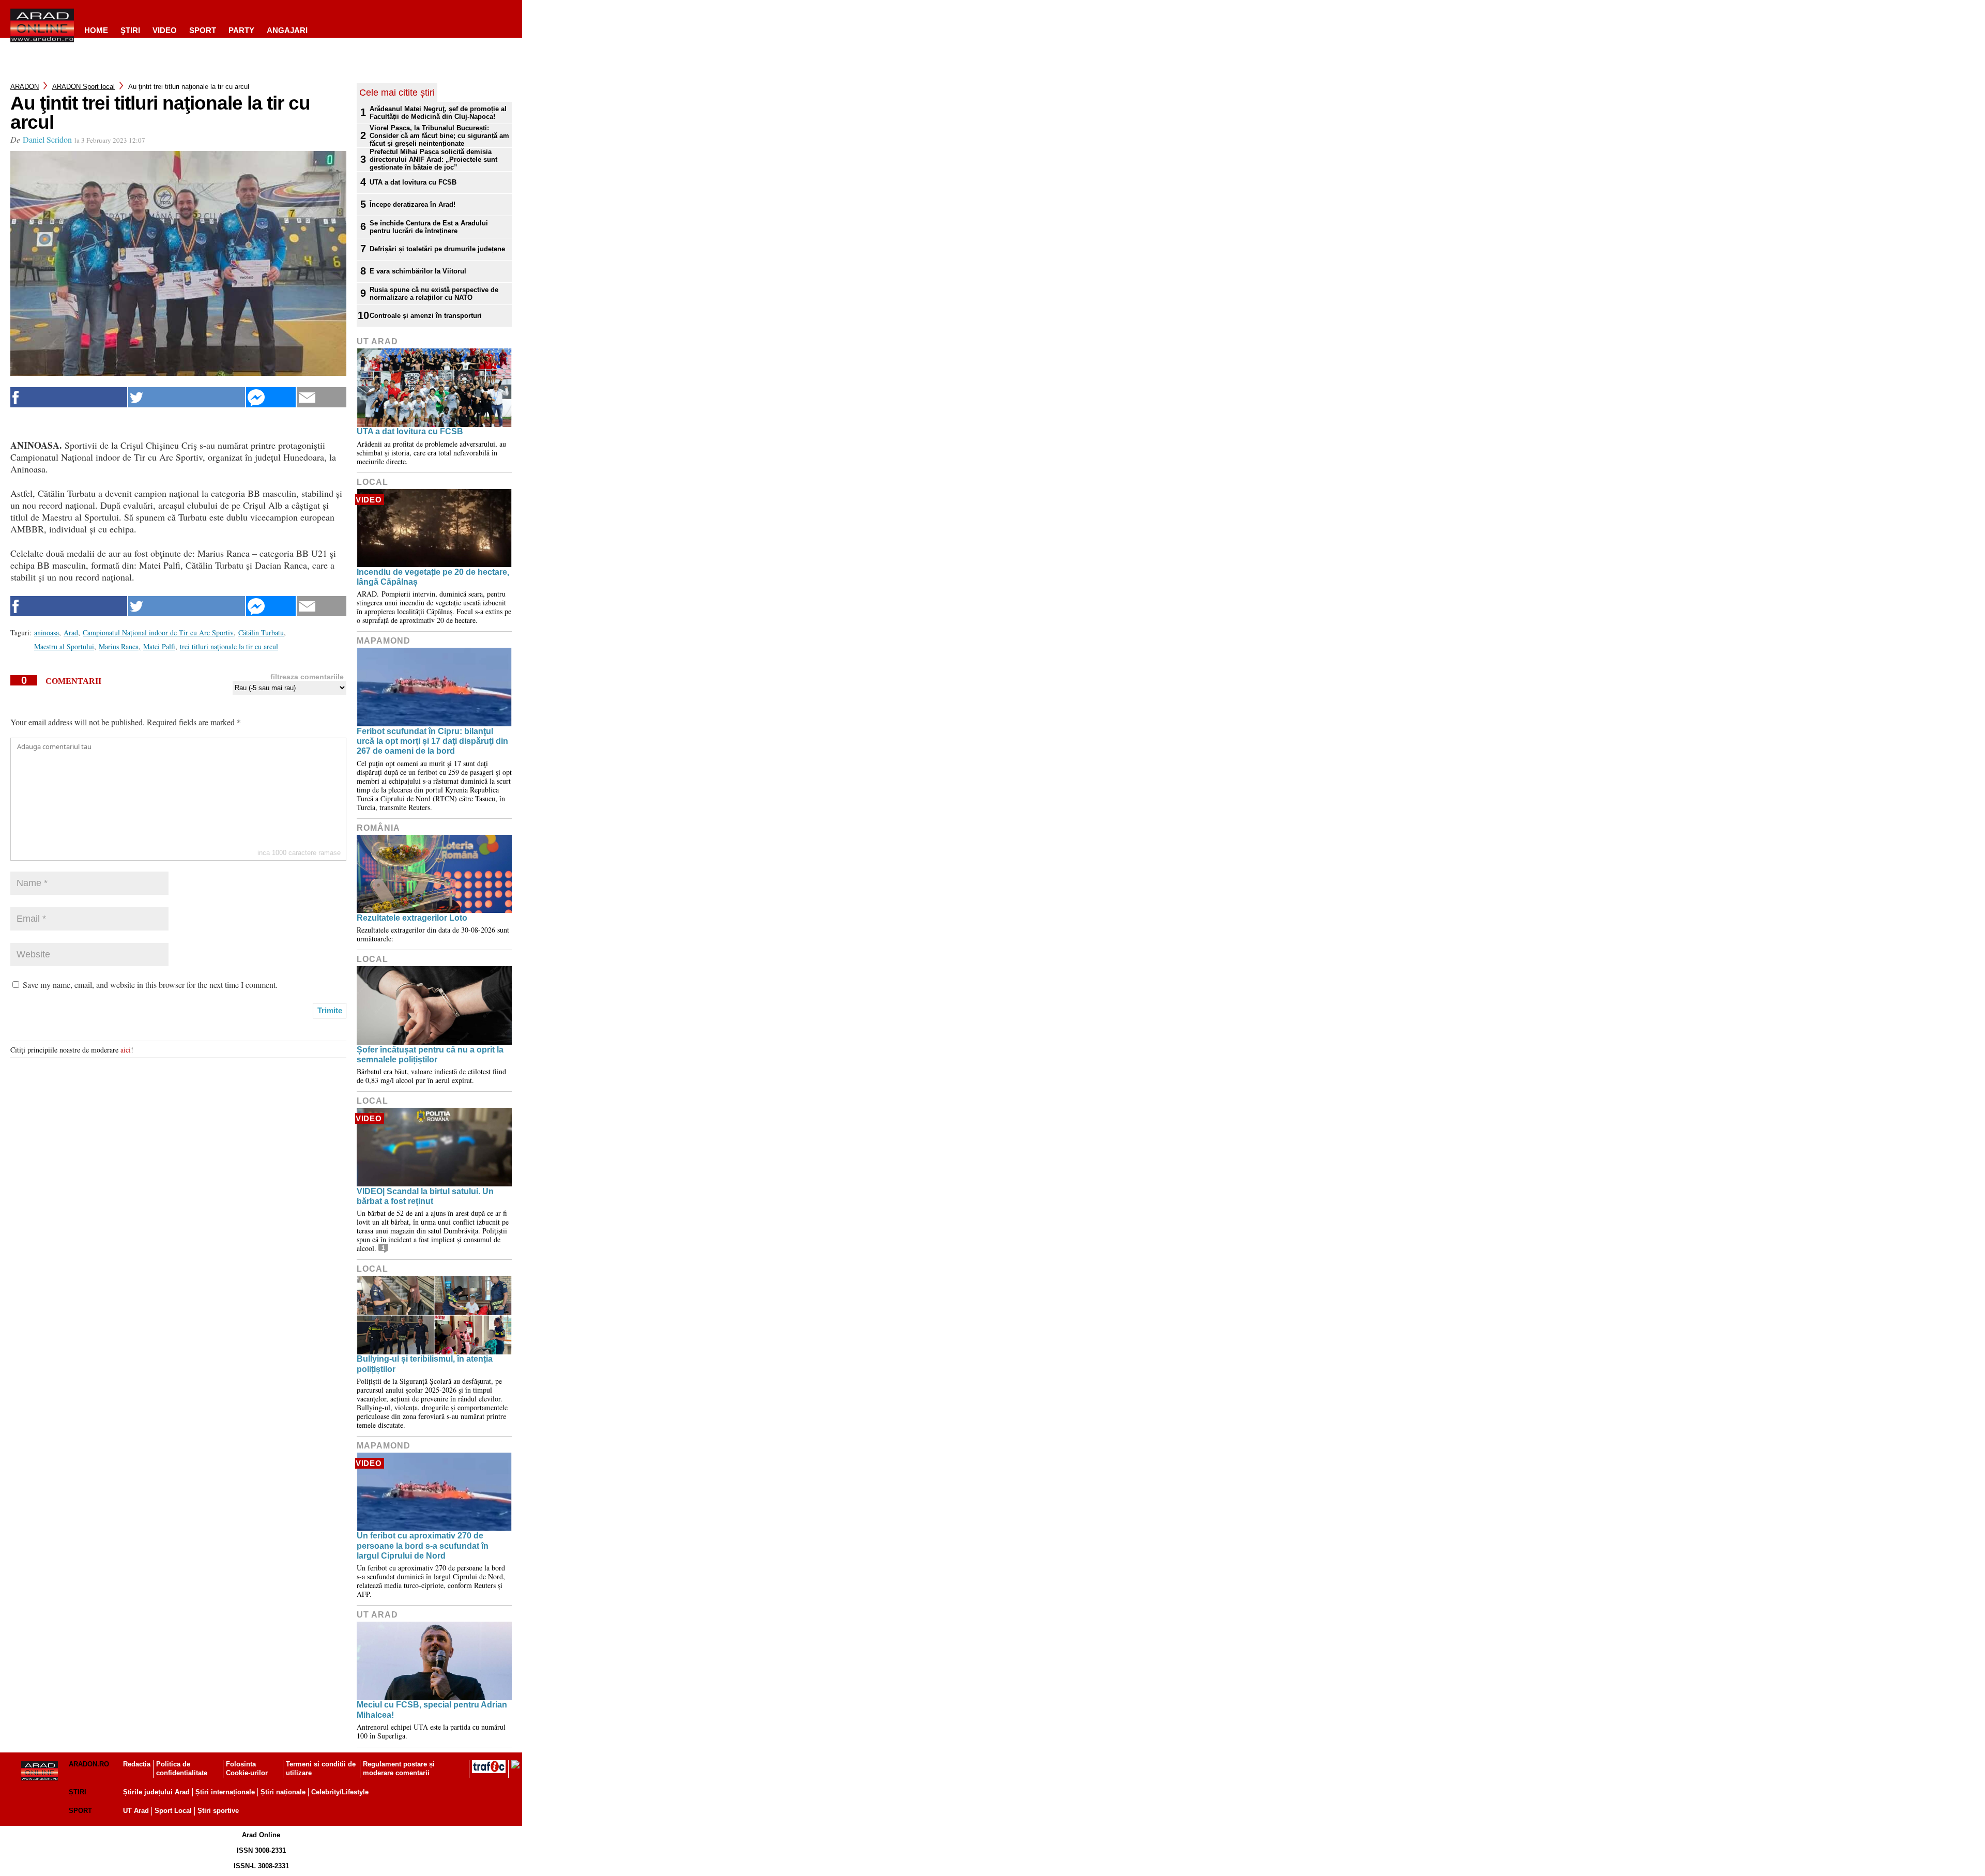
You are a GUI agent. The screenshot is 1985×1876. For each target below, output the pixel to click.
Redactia (137, 1764)
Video (165, 30)
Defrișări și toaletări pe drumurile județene (437, 249)
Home (96, 30)
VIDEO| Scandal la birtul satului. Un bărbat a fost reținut (425, 1196)
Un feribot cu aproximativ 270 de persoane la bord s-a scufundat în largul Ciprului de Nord (423, 1545)
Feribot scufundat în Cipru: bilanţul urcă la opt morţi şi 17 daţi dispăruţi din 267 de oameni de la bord (432, 741)
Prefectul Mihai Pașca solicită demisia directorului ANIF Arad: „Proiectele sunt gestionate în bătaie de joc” (433, 159)
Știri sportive (218, 1811)
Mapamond (384, 641)
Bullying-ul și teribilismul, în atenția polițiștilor (425, 1364)
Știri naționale (283, 1792)
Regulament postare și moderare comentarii (399, 1768)
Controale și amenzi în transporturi (426, 316)
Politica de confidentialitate (182, 1768)
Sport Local (173, 1811)
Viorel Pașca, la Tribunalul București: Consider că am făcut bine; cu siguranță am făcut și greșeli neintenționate (439, 136)
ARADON (25, 87)
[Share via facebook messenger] (271, 397)
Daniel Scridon (47, 139)
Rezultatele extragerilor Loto (412, 918)
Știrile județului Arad (156, 1792)
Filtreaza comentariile (307, 677)
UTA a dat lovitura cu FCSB (413, 182)
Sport (203, 30)
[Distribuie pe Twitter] (187, 397)
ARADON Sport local (83, 87)
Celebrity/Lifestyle (340, 1792)
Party (241, 30)
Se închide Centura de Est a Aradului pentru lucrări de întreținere (429, 227)
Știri (78, 1792)
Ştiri (130, 30)
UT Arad (377, 341)
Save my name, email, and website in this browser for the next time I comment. (150, 985)
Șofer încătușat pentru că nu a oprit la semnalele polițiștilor (430, 1055)
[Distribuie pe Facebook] (69, 397)
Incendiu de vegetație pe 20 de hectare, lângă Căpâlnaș (433, 577)
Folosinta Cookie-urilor (247, 1768)
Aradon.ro (89, 1764)
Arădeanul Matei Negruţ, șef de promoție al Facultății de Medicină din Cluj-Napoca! (438, 113)
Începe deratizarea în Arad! (413, 204)
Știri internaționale (225, 1792)
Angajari (287, 30)
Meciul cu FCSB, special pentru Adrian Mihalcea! (432, 1710)
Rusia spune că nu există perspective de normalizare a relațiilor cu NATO (434, 294)
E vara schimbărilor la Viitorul (418, 271)
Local (372, 482)
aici (126, 1050)
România (378, 828)
